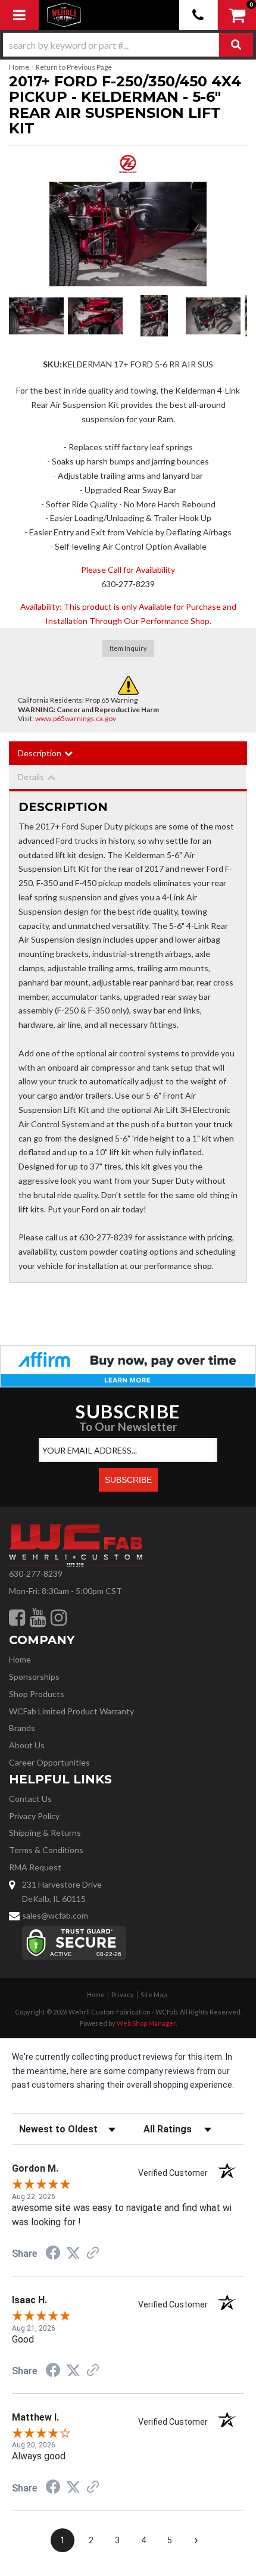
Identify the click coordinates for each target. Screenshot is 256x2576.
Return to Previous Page (74, 67)
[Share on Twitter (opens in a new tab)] (73, 2253)
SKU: (52, 364)
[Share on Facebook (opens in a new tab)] (53, 2254)
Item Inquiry (128, 648)
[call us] (199, 15)
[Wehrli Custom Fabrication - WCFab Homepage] (64, 15)
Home (19, 67)
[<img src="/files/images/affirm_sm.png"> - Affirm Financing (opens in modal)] (128, 1365)
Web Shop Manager (146, 2023)
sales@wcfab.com (55, 1915)
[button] (128, 45)
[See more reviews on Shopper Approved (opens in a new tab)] (93, 2254)
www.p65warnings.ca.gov (76, 718)
